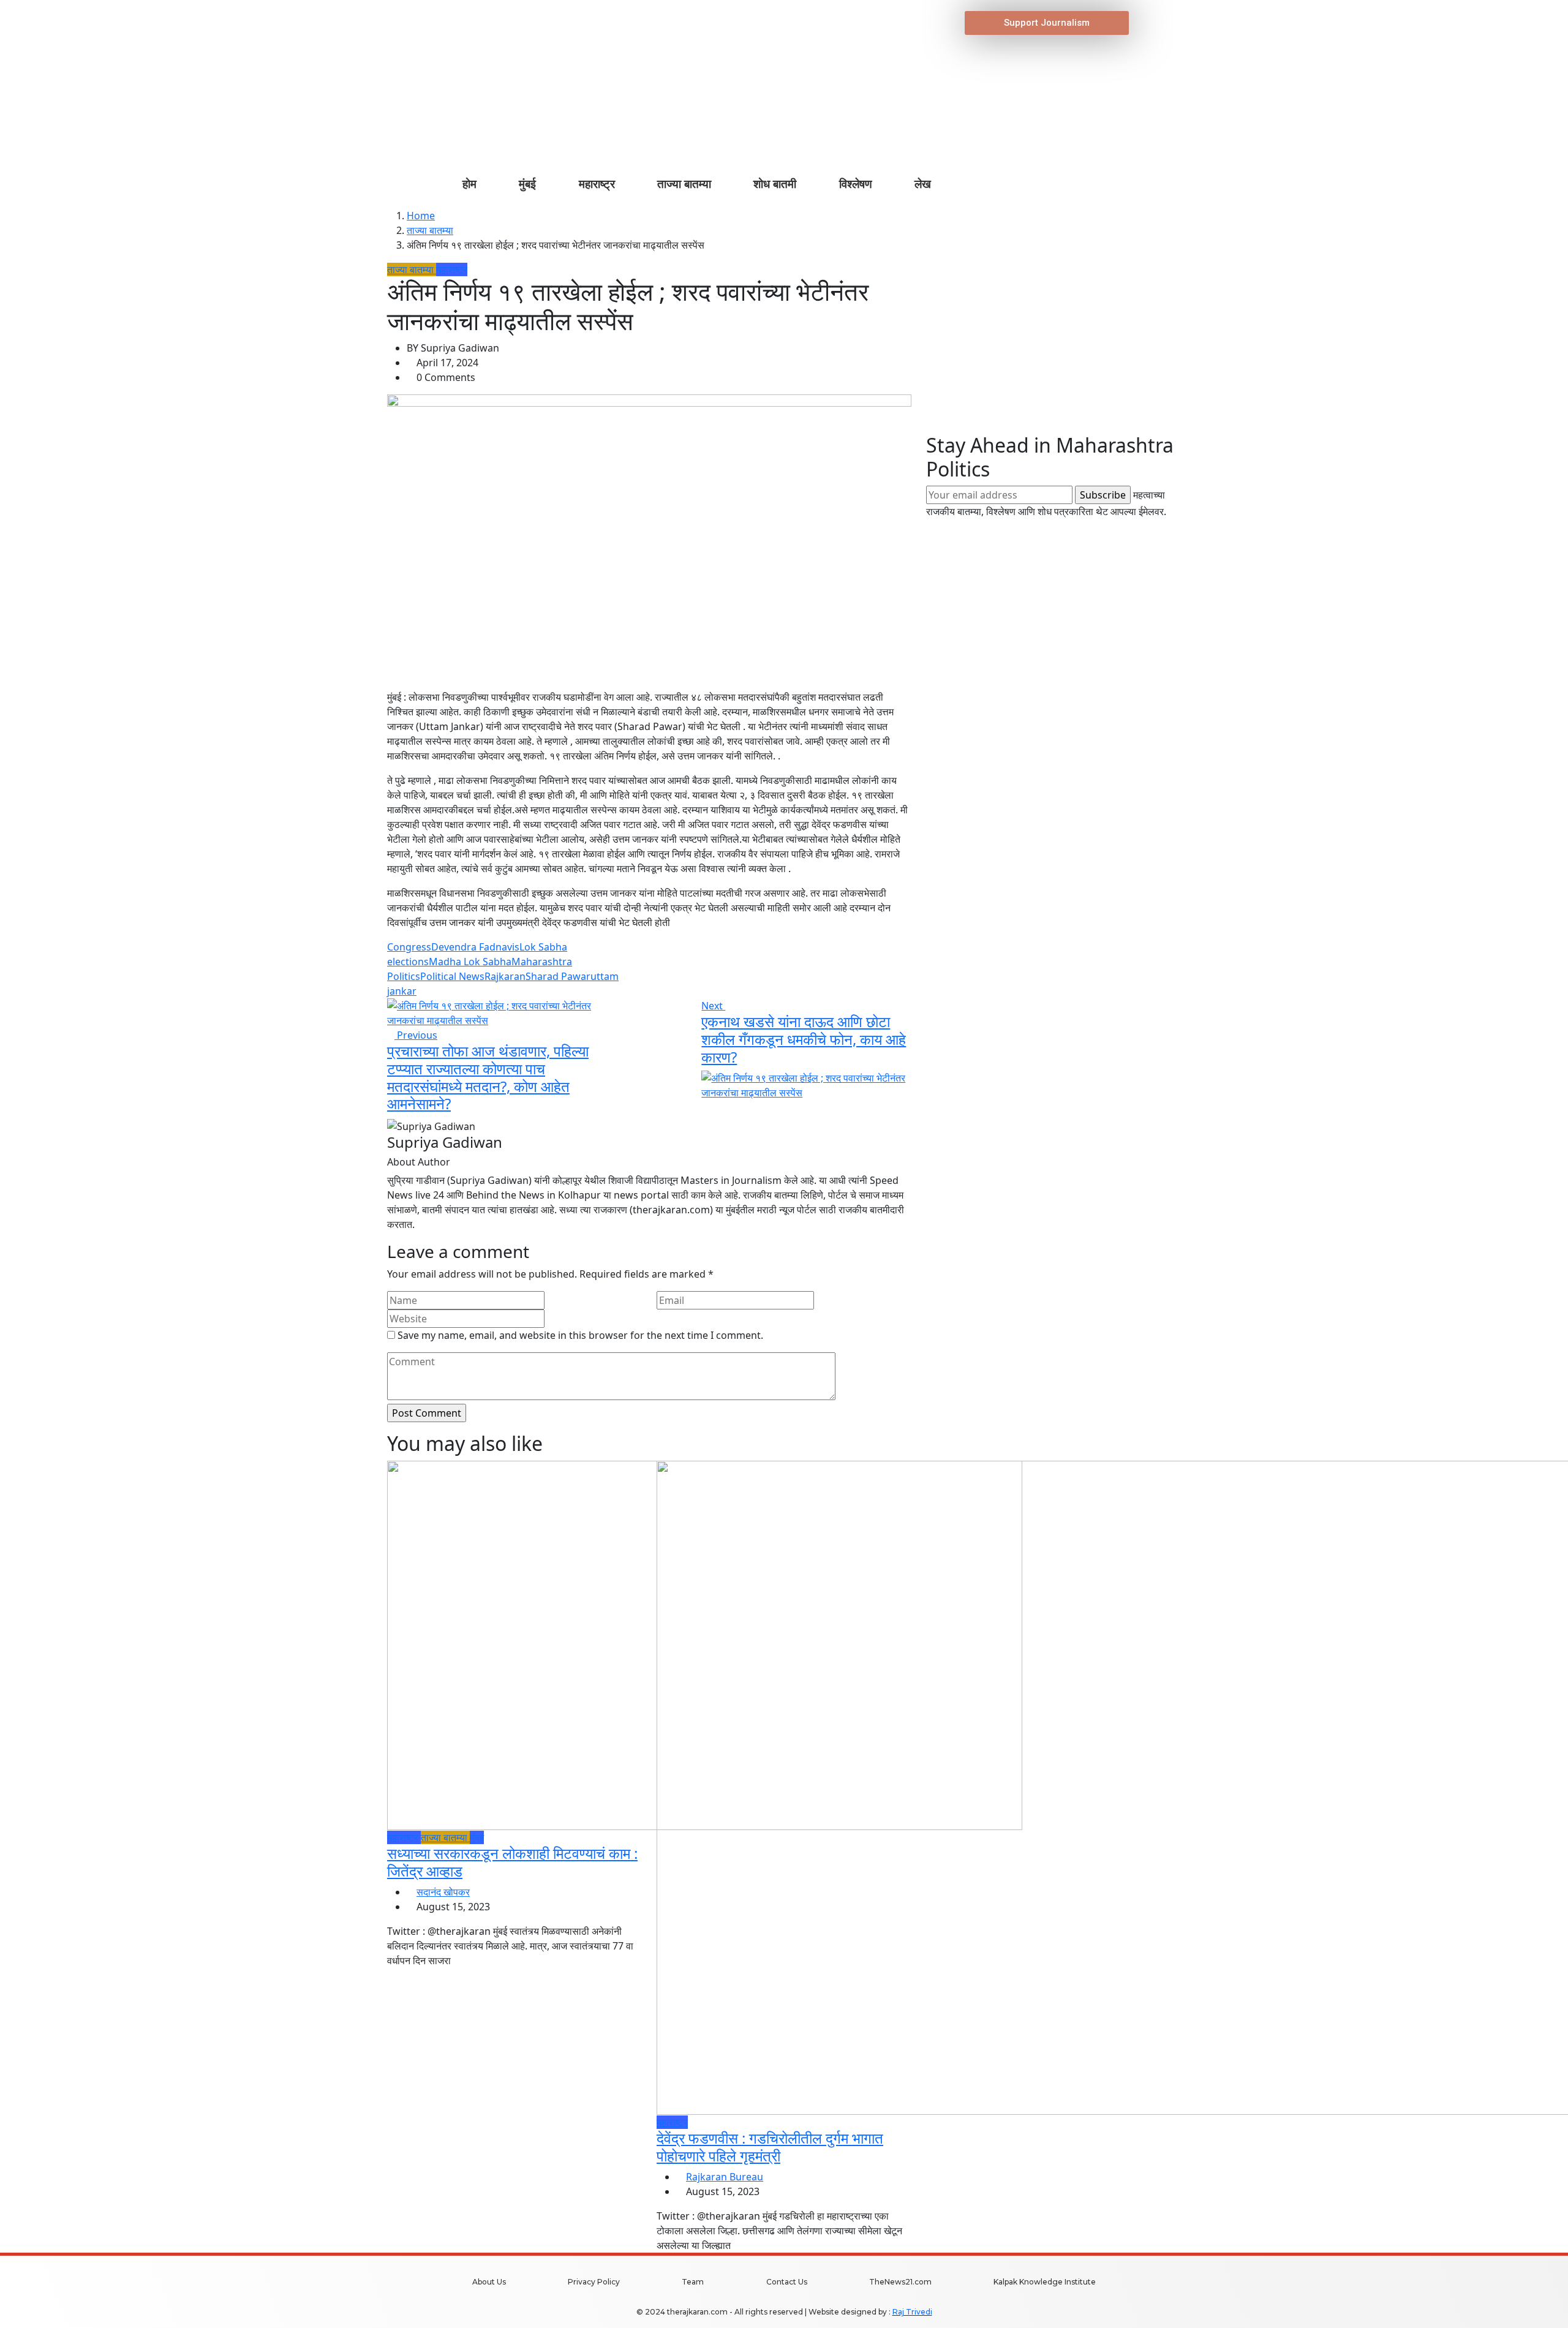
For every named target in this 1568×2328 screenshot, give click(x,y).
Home (421, 216)
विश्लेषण (856, 184)
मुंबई (527, 184)
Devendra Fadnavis (475, 947)
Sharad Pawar (558, 976)
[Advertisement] (1053, 348)
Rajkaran (505, 976)
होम (469, 184)
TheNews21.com (900, 2282)
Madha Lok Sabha (470, 962)
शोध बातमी (775, 184)
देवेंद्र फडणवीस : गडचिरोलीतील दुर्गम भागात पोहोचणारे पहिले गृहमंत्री (770, 2147)
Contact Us (787, 2282)
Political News (452, 976)
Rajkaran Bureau (725, 2177)
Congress (409, 947)
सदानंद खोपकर (443, 1892)
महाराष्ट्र (597, 184)
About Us (489, 2282)
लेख (923, 184)
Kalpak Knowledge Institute (1045, 2282)
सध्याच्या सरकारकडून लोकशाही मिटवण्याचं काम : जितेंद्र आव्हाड (512, 1862)
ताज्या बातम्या (684, 184)
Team (693, 2282)
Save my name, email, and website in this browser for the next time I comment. (580, 1335)
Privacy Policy (594, 2282)
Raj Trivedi (912, 2312)
